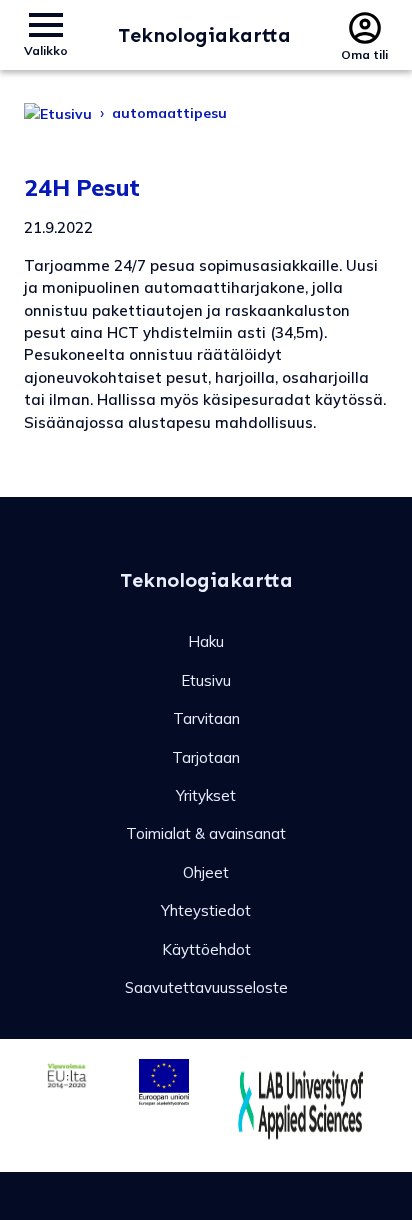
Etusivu (206, 680)
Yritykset (206, 795)
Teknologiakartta (204, 35)
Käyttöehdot (206, 949)
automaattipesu (169, 113)
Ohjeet (206, 872)
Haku (206, 641)
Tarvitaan (206, 718)
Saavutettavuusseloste (206, 987)
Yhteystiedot (206, 910)
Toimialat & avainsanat (206, 833)
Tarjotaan (206, 757)
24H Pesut (82, 187)
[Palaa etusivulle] (58, 113)
